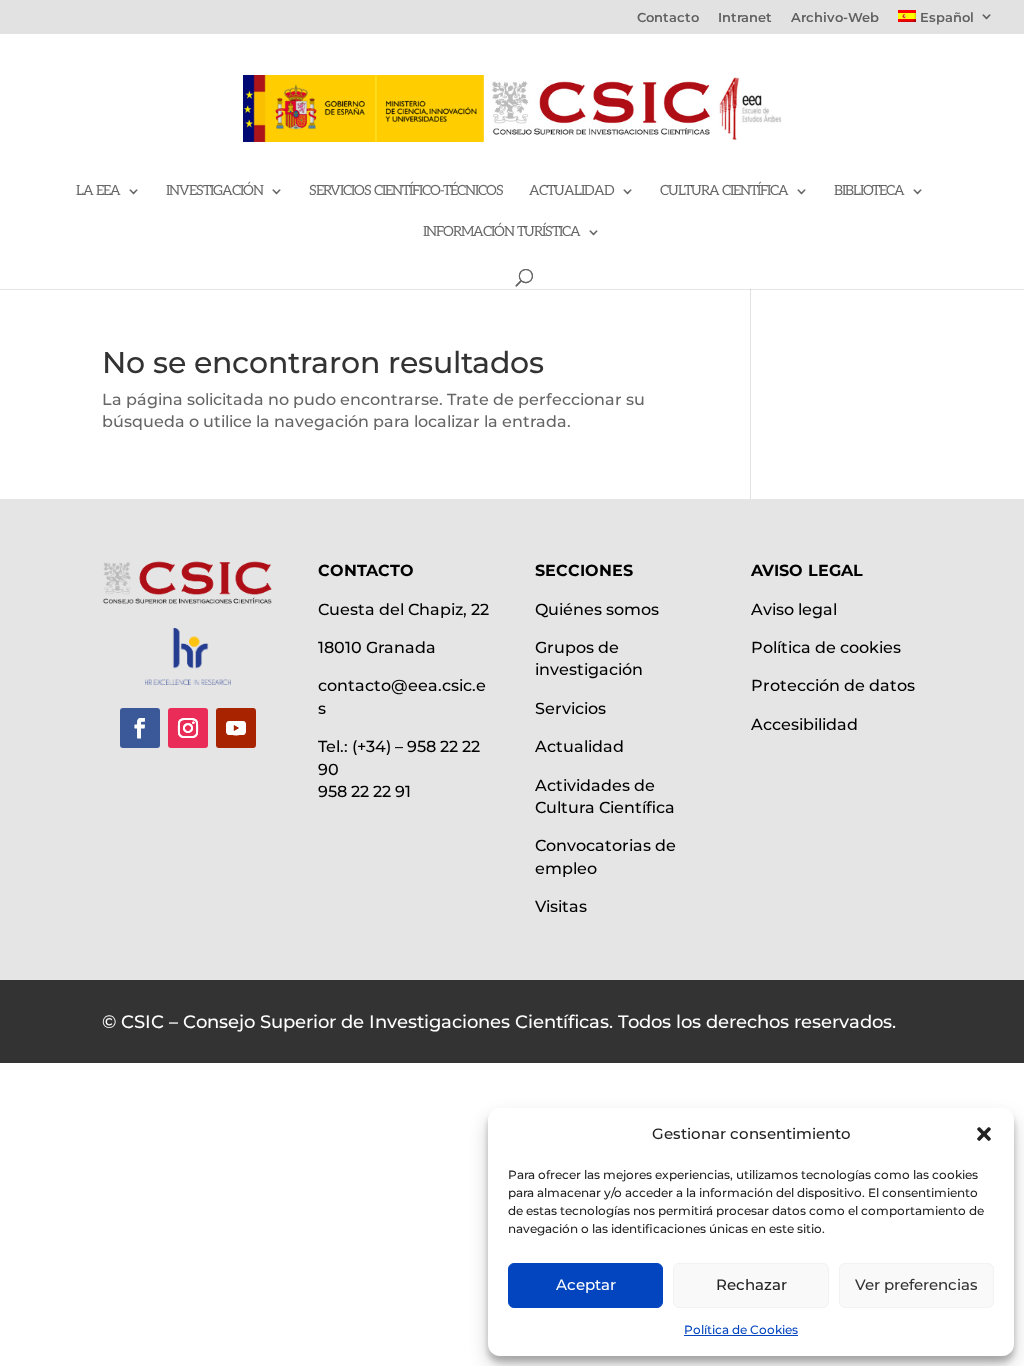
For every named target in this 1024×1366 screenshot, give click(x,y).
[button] (984, 1134)
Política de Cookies (741, 1329)
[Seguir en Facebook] (140, 728)
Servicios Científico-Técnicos (406, 191)
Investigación (214, 191)
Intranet (745, 18)
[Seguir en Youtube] (236, 728)
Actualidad (571, 191)
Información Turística (501, 232)
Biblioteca (869, 191)
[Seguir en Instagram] (188, 728)
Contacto (668, 18)
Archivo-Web (835, 18)
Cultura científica (724, 191)
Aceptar (586, 1284)
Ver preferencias (916, 1284)
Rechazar (751, 1284)
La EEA (98, 191)
